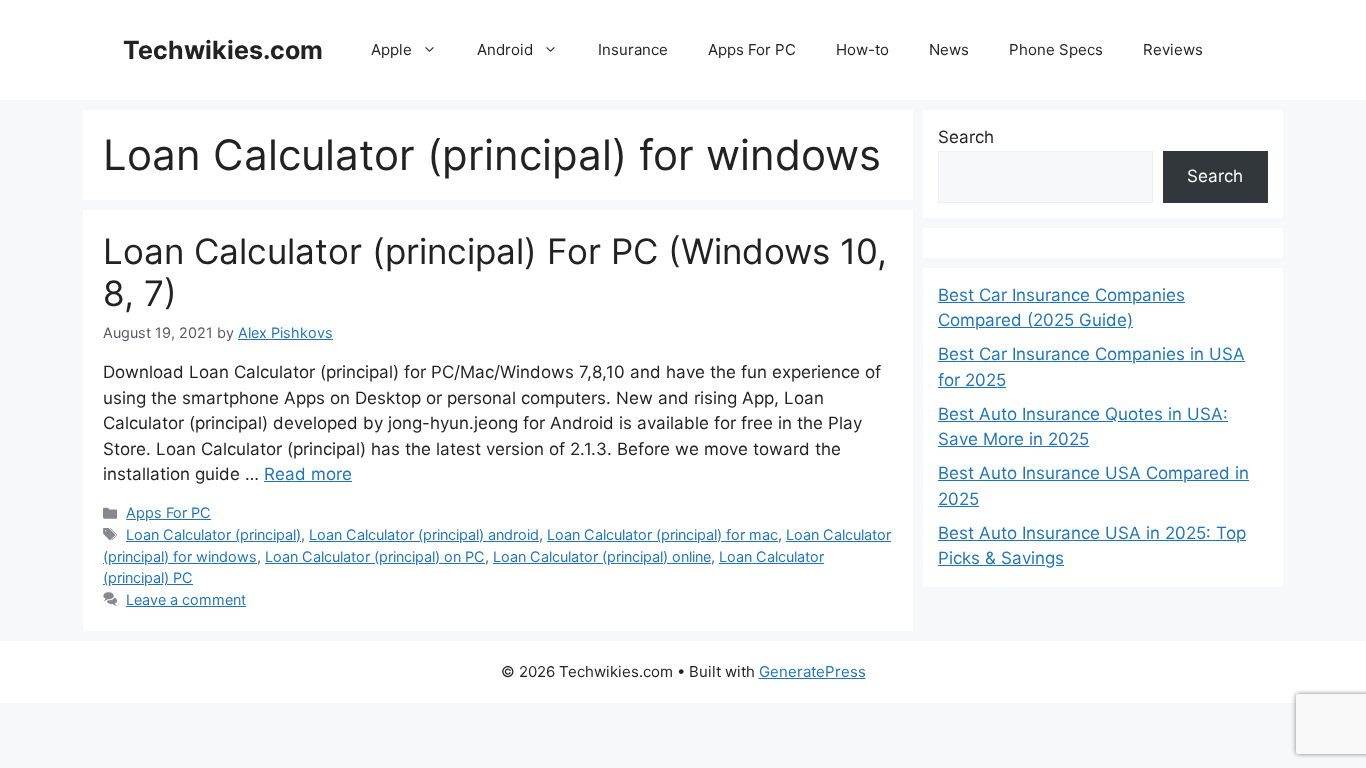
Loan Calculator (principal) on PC (375, 556)
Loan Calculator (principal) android (424, 534)
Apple (391, 49)
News (949, 49)
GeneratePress (812, 671)
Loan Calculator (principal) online (602, 556)
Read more (308, 474)
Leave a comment (186, 599)
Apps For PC (752, 49)
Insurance (633, 49)
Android (505, 49)
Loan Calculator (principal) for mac (662, 534)
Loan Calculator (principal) (213, 534)
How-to (862, 49)
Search (966, 137)
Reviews (1173, 49)
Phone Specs (1056, 49)
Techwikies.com (223, 50)
